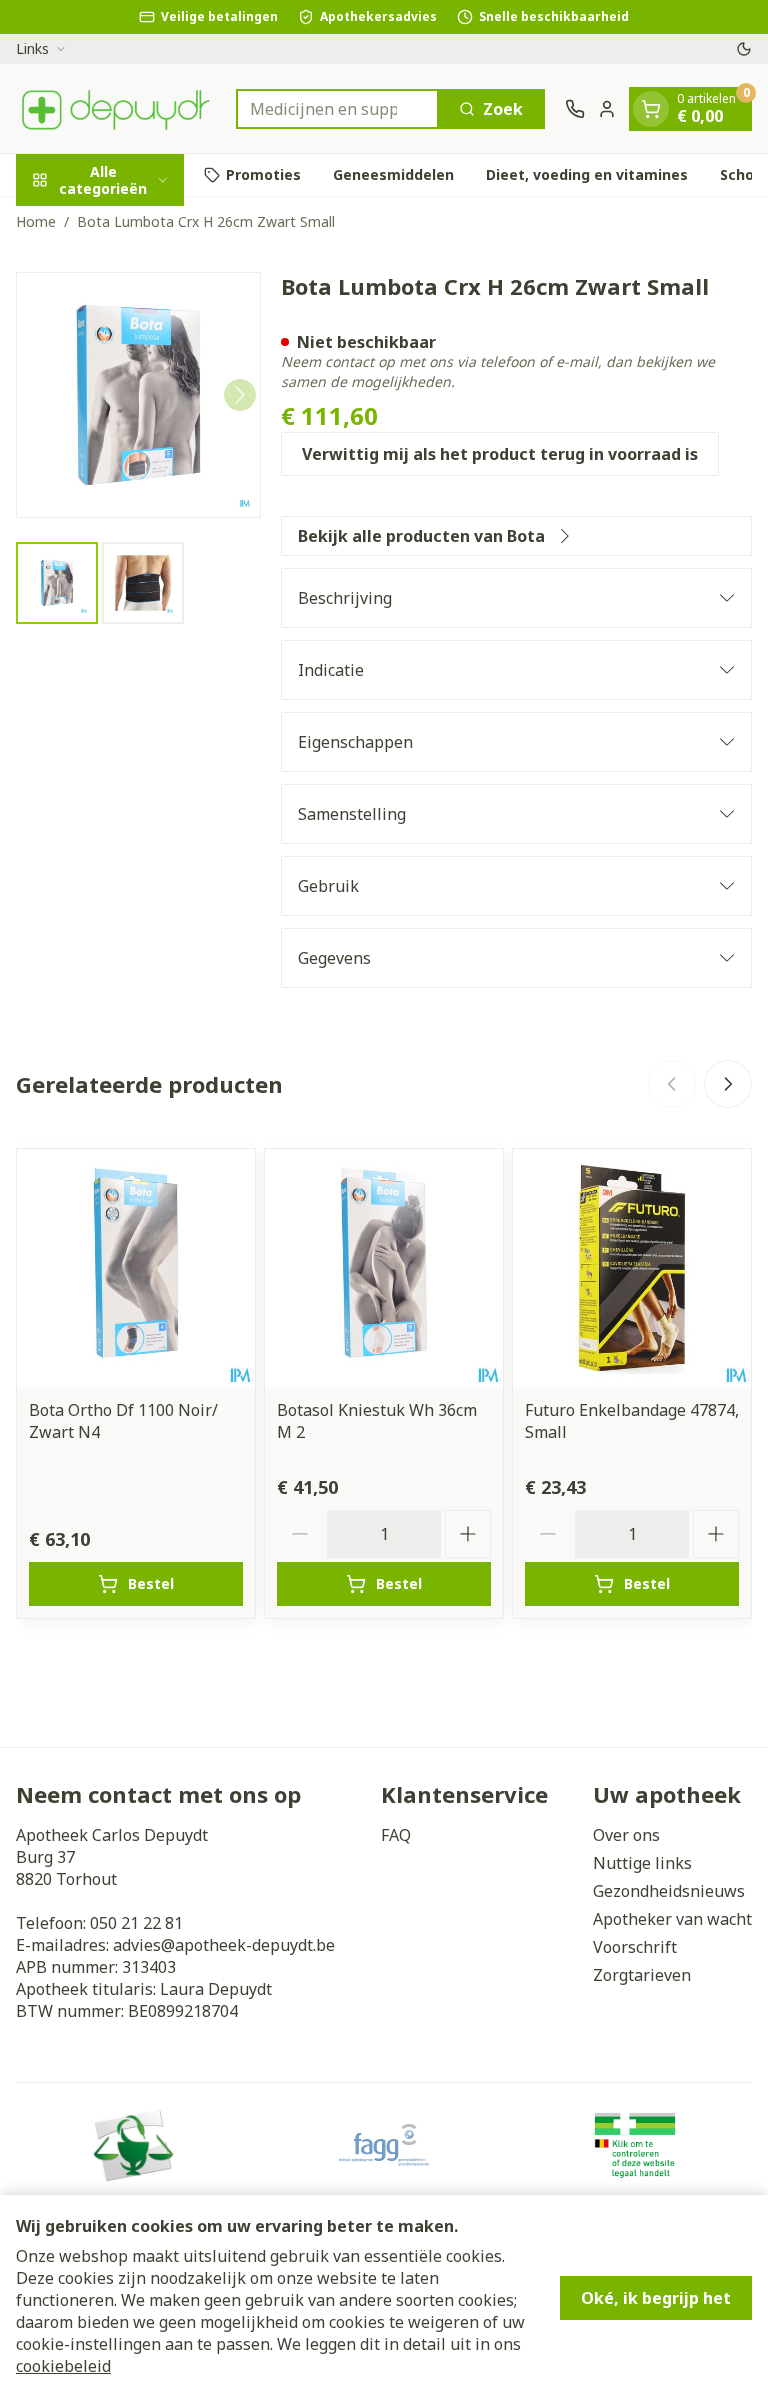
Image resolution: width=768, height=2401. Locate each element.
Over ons (626, 1835)
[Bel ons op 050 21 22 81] (575, 109)
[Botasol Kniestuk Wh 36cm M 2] (384, 1268)
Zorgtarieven (642, 1975)
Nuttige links (642, 1863)
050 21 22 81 (136, 1923)
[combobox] (337, 109)
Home (36, 221)
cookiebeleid (63, 2366)
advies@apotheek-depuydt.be (224, 1945)
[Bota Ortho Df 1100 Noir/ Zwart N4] (136, 1268)
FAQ (396, 1835)
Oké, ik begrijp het (656, 2298)
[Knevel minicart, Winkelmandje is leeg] (651, 109)
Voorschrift (635, 1947)
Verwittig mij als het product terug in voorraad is (500, 454)
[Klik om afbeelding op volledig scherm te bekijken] (138, 394)
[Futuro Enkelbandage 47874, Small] (632, 1268)
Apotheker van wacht (672, 1919)
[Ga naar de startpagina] (116, 108)
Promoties (263, 174)
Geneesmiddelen (393, 174)
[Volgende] (240, 395)
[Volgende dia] (728, 1084)
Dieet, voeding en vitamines (587, 174)
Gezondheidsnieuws (669, 1891)
